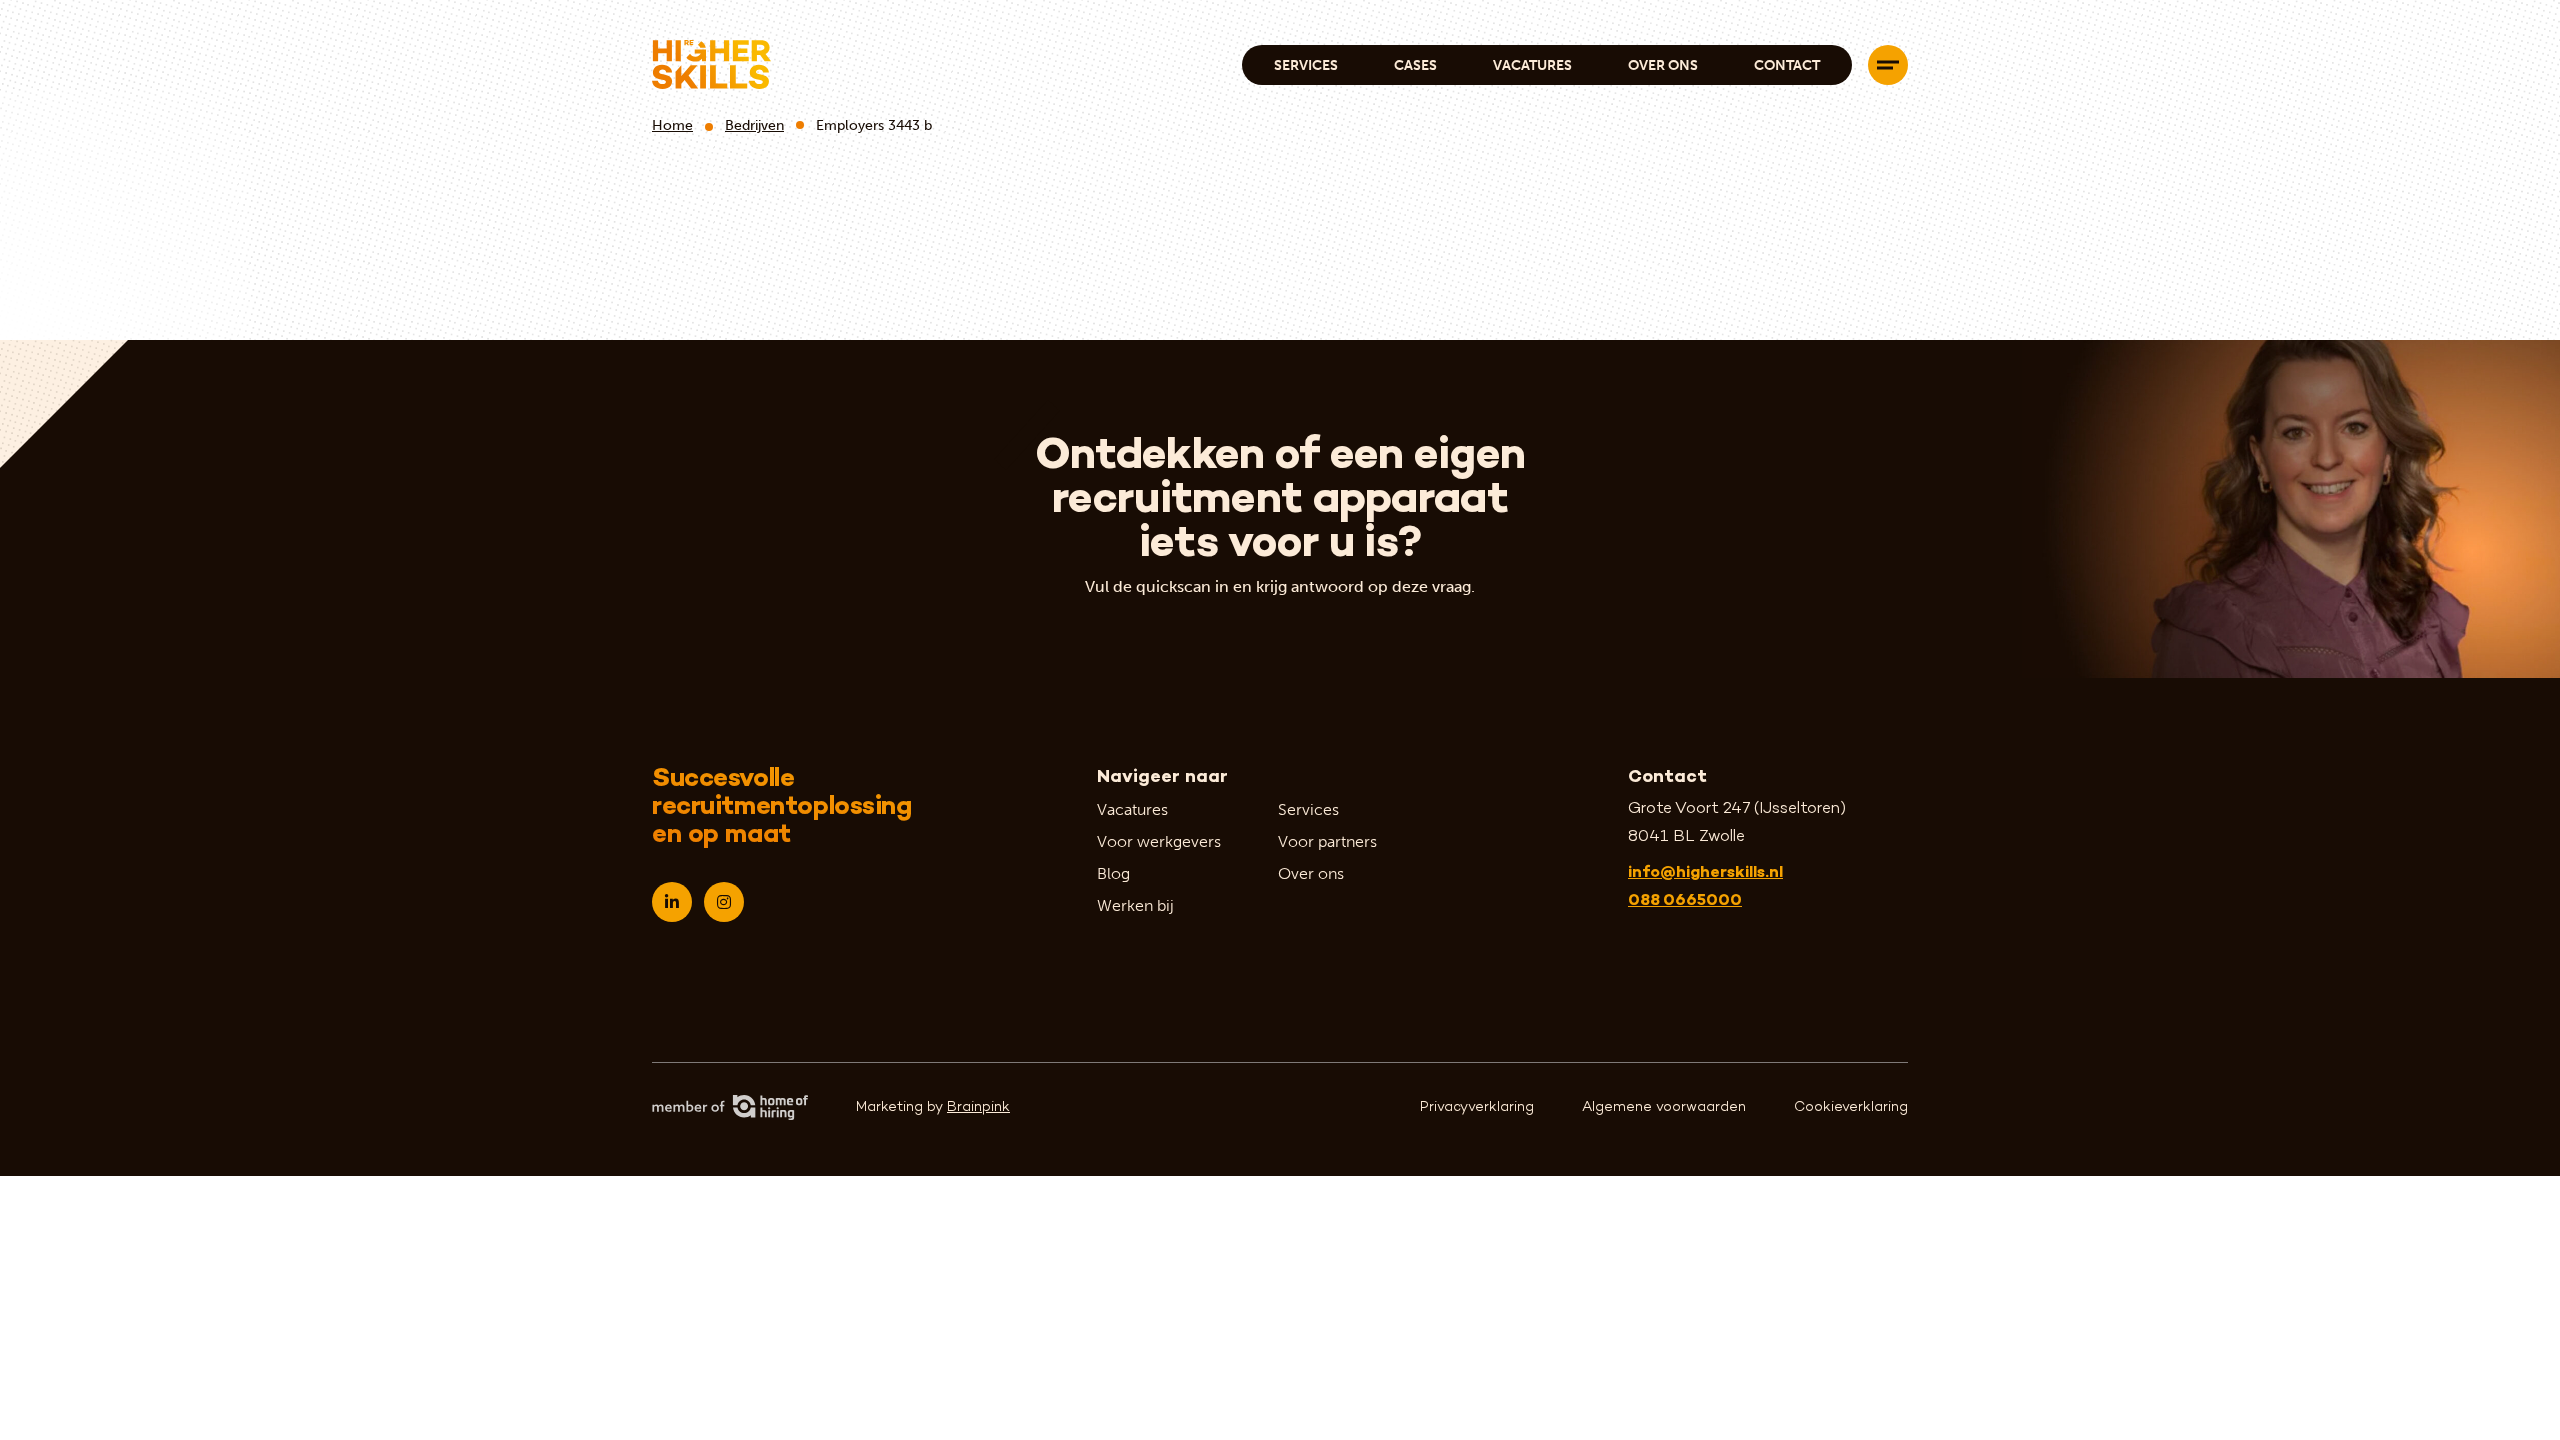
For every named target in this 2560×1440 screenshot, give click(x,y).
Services (1306, 65)
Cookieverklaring (1851, 1107)
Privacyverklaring (1477, 1107)
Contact (1787, 65)
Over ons (1663, 65)
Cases (1415, 65)
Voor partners (1327, 841)
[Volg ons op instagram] (724, 902)
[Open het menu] (1888, 65)
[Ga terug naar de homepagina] (711, 64)
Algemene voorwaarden (1664, 1107)
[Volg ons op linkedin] (672, 902)
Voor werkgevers (1159, 841)
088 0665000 (1685, 901)
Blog (1113, 873)
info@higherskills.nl (1705, 873)
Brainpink (978, 1107)
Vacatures (1532, 65)
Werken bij (1135, 905)
